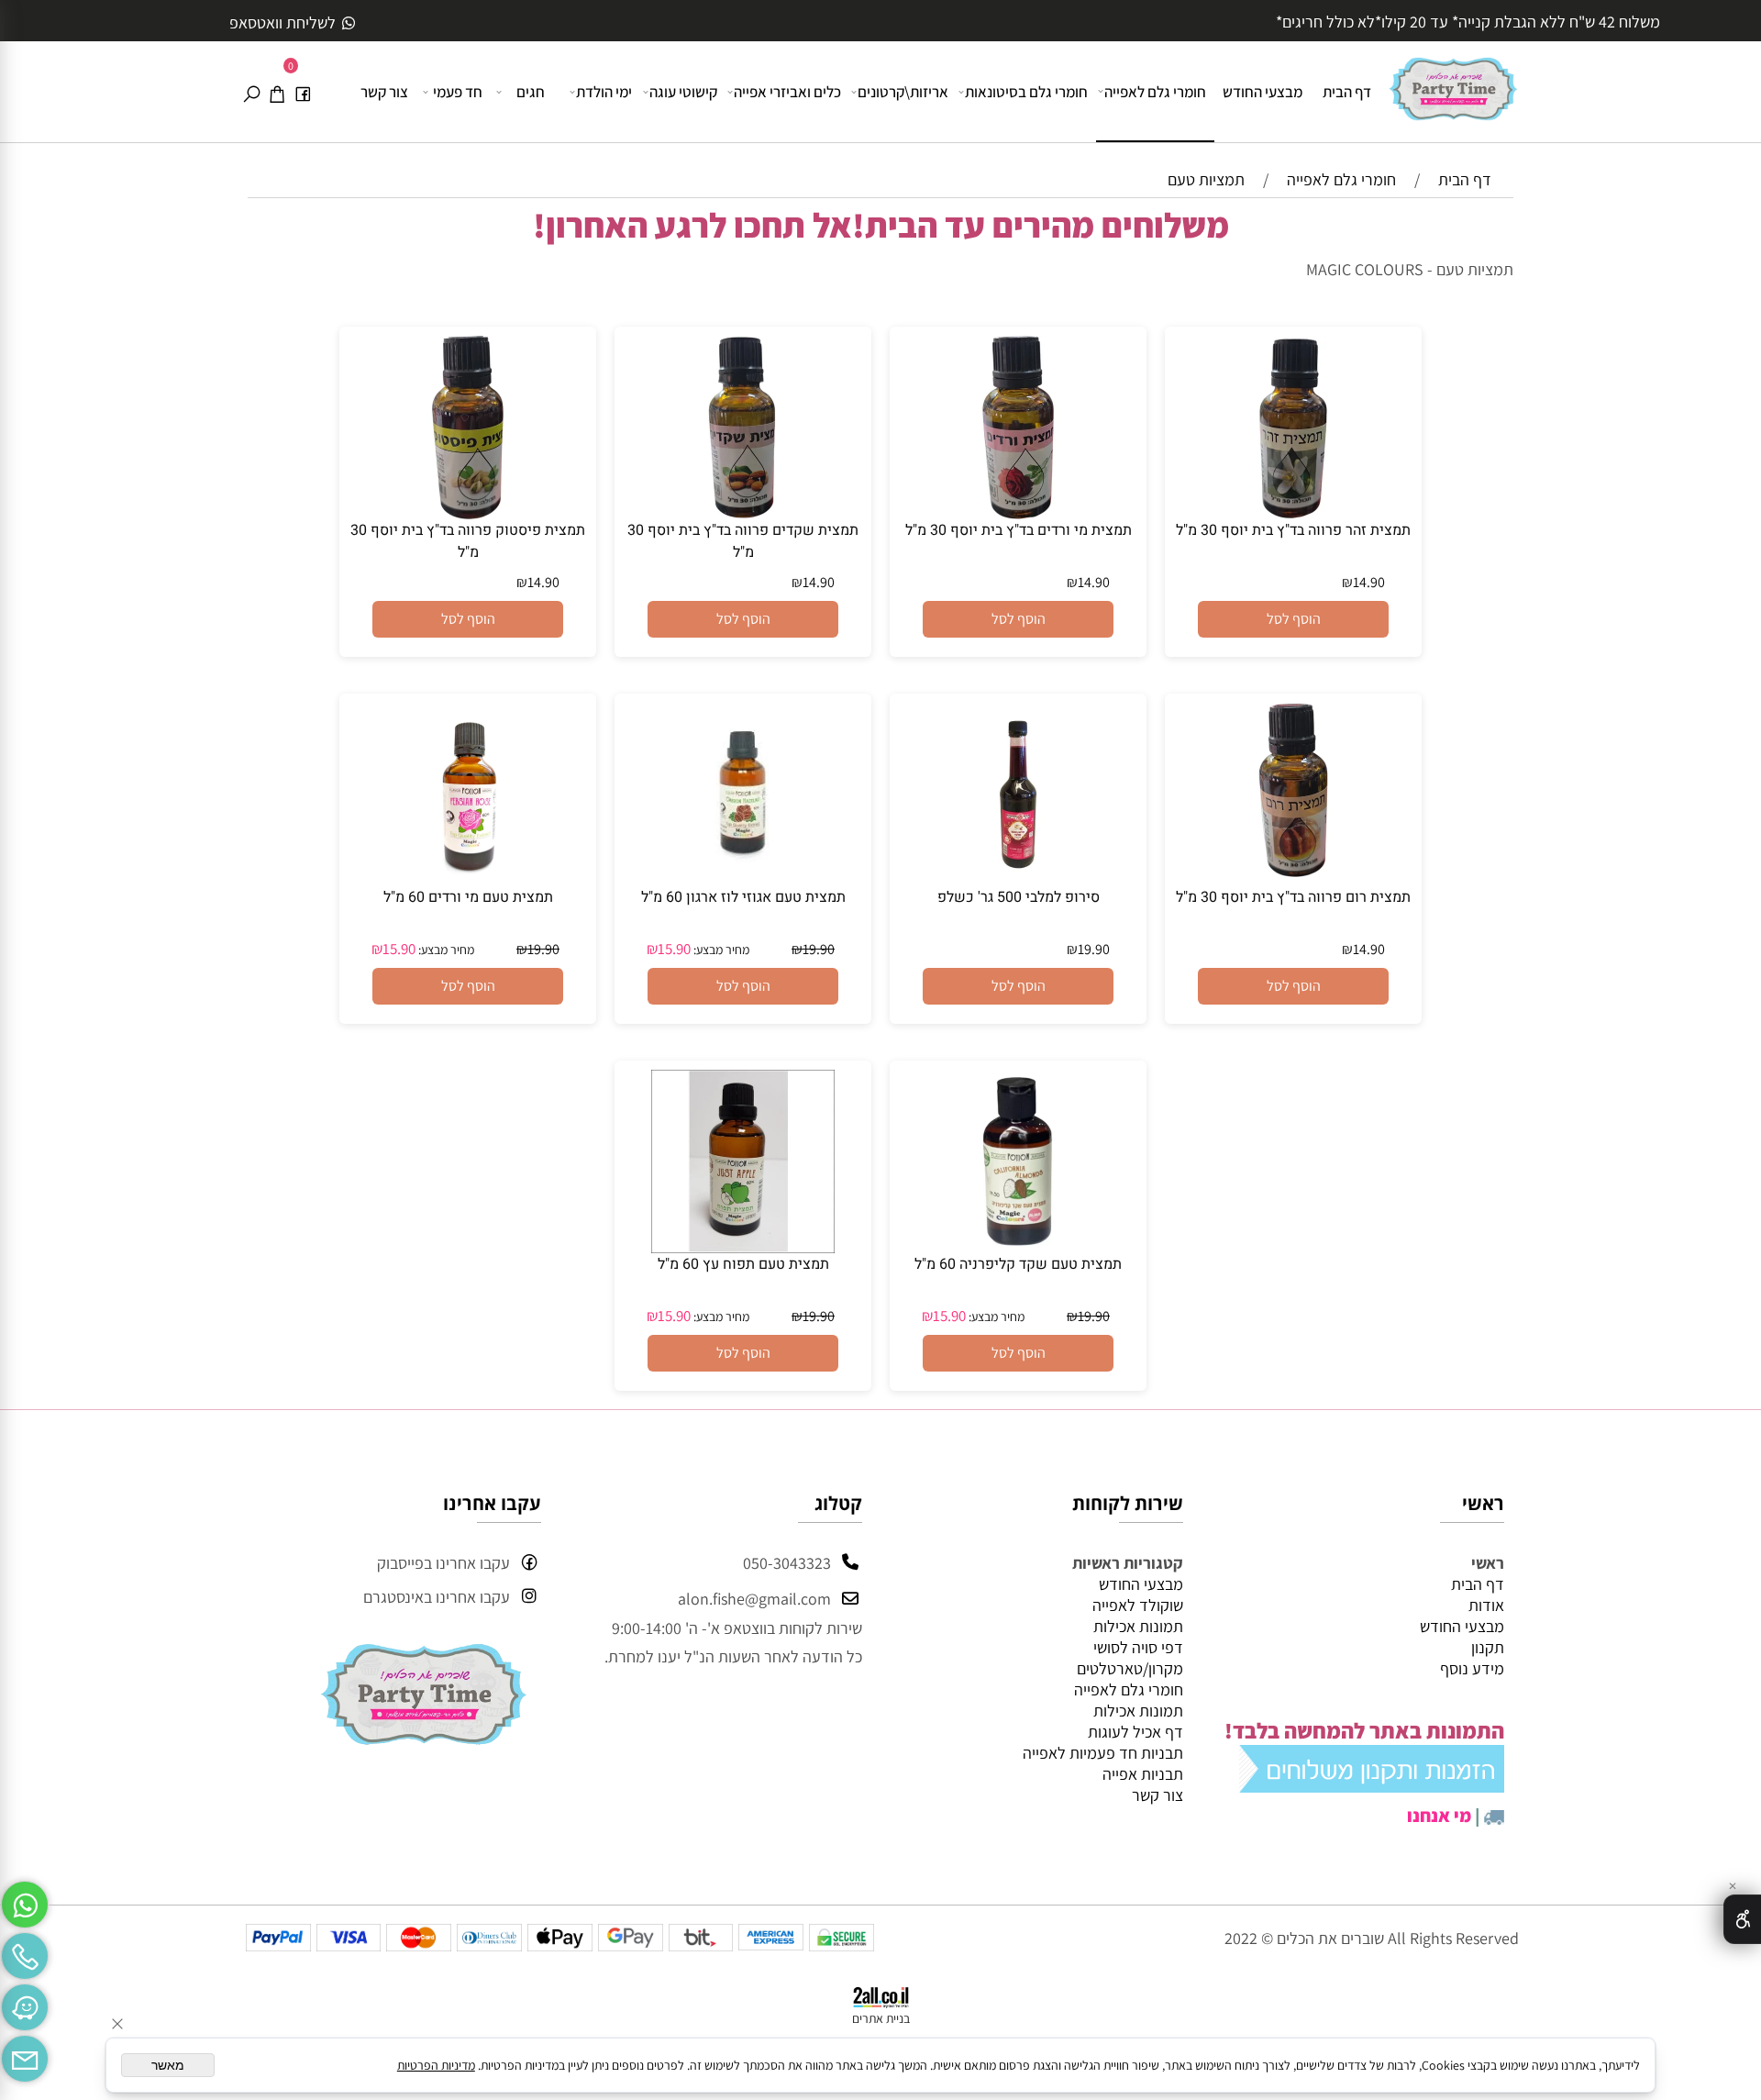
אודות (1486, 1605)
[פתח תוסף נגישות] (1742, 1919)
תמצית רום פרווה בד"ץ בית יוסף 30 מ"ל (1293, 897)
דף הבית (1347, 92)
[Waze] (25, 2003)
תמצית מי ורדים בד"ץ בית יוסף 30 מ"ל (1019, 530)
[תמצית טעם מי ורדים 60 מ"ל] (468, 880)
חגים (531, 92)
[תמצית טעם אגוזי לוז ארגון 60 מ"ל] (743, 880)
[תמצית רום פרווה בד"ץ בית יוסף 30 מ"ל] (1293, 880)
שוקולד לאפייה (1138, 1605)
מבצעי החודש (1263, 92)
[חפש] (251, 92)
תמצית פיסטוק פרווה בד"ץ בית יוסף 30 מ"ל (468, 541)
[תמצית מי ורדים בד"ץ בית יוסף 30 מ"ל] (1018, 513)
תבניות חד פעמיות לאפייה (1103, 1753)
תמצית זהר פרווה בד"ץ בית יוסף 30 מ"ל (1293, 530)
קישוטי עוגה (683, 92)
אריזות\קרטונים (903, 92)
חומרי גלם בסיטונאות (1026, 92)
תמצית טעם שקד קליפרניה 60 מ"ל (1018, 1264)
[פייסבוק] (303, 92)
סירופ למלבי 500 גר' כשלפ (1019, 897)
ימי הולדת (604, 92)
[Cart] (277, 92)
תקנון (1488, 1647)
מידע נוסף (1472, 1668)
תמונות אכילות (1138, 1626)
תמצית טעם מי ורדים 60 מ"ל (468, 897)
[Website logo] (1453, 81)
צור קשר (384, 92)
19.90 (1094, 949)
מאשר (168, 2065)
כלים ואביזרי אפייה (787, 92)
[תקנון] (1372, 1784)
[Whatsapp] (25, 1900)
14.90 (1369, 582)
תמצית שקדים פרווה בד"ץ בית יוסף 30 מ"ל (743, 541)
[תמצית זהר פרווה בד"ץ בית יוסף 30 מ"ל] (1293, 513)
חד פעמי (458, 92)
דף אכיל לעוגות (1135, 1732)
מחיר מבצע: (720, 950)
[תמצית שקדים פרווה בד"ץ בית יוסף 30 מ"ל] (743, 513)
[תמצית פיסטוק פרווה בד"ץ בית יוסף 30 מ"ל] (468, 513)
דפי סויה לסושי (1138, 1647)
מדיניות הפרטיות (436, 2065)
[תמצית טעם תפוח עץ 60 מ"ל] (743, 1247)
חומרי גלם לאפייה (1155, 92)
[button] (1293, 619)
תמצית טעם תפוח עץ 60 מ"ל (743, 1264)
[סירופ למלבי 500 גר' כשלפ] (1018, 880)
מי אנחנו (1439, 1816)
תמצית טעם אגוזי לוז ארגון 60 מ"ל (743, 897)
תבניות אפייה (1143, 1774)
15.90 (674, 949)
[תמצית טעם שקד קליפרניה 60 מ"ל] (1018, 1247)
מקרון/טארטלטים (1130, 1668)
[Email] (25, 2054)
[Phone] (25, 1951)
